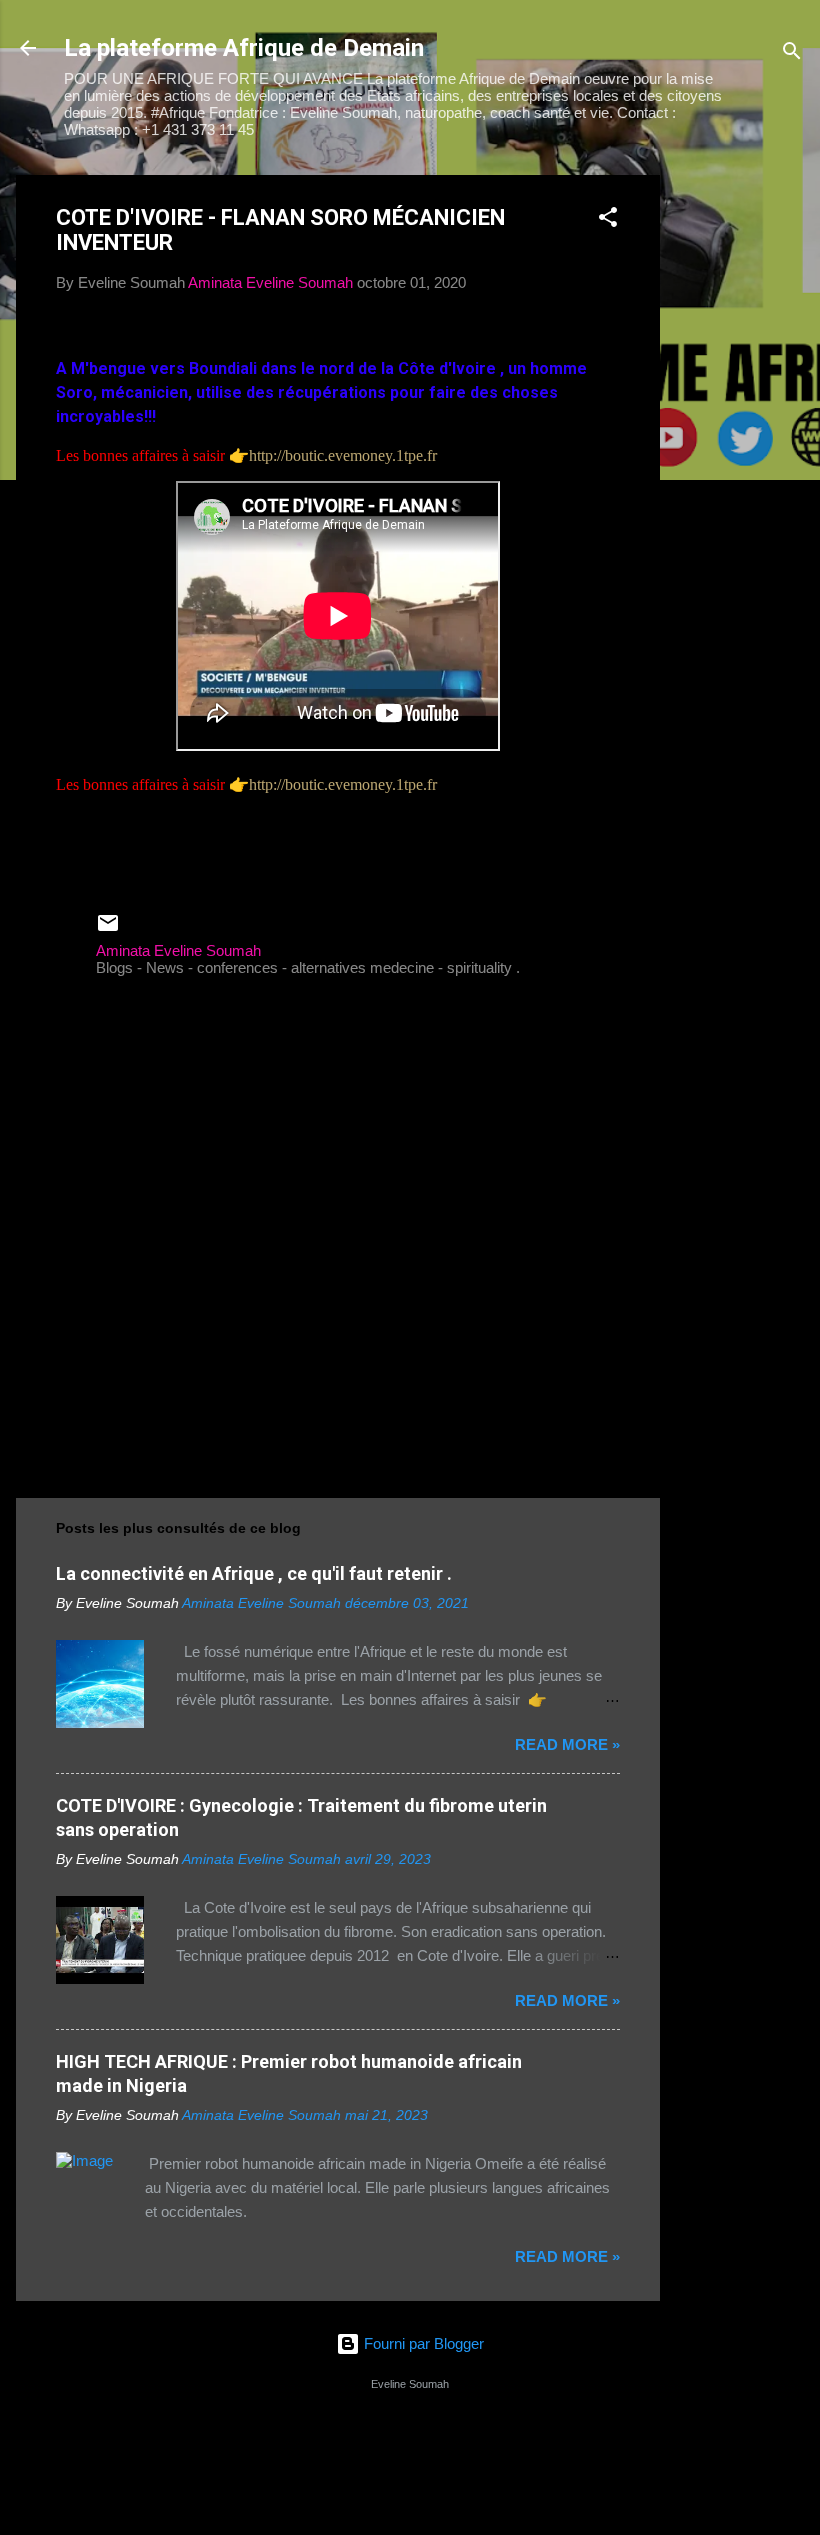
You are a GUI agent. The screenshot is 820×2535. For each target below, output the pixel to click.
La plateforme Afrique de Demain (244, 48)
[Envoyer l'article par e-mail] (108, 929)
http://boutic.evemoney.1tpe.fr (343, 455)
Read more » (567, 1744)
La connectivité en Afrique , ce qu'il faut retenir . (254, 1573)
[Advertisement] (740, 475)
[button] (608, 220)
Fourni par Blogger (422, 2343)
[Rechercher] (792, 54)
